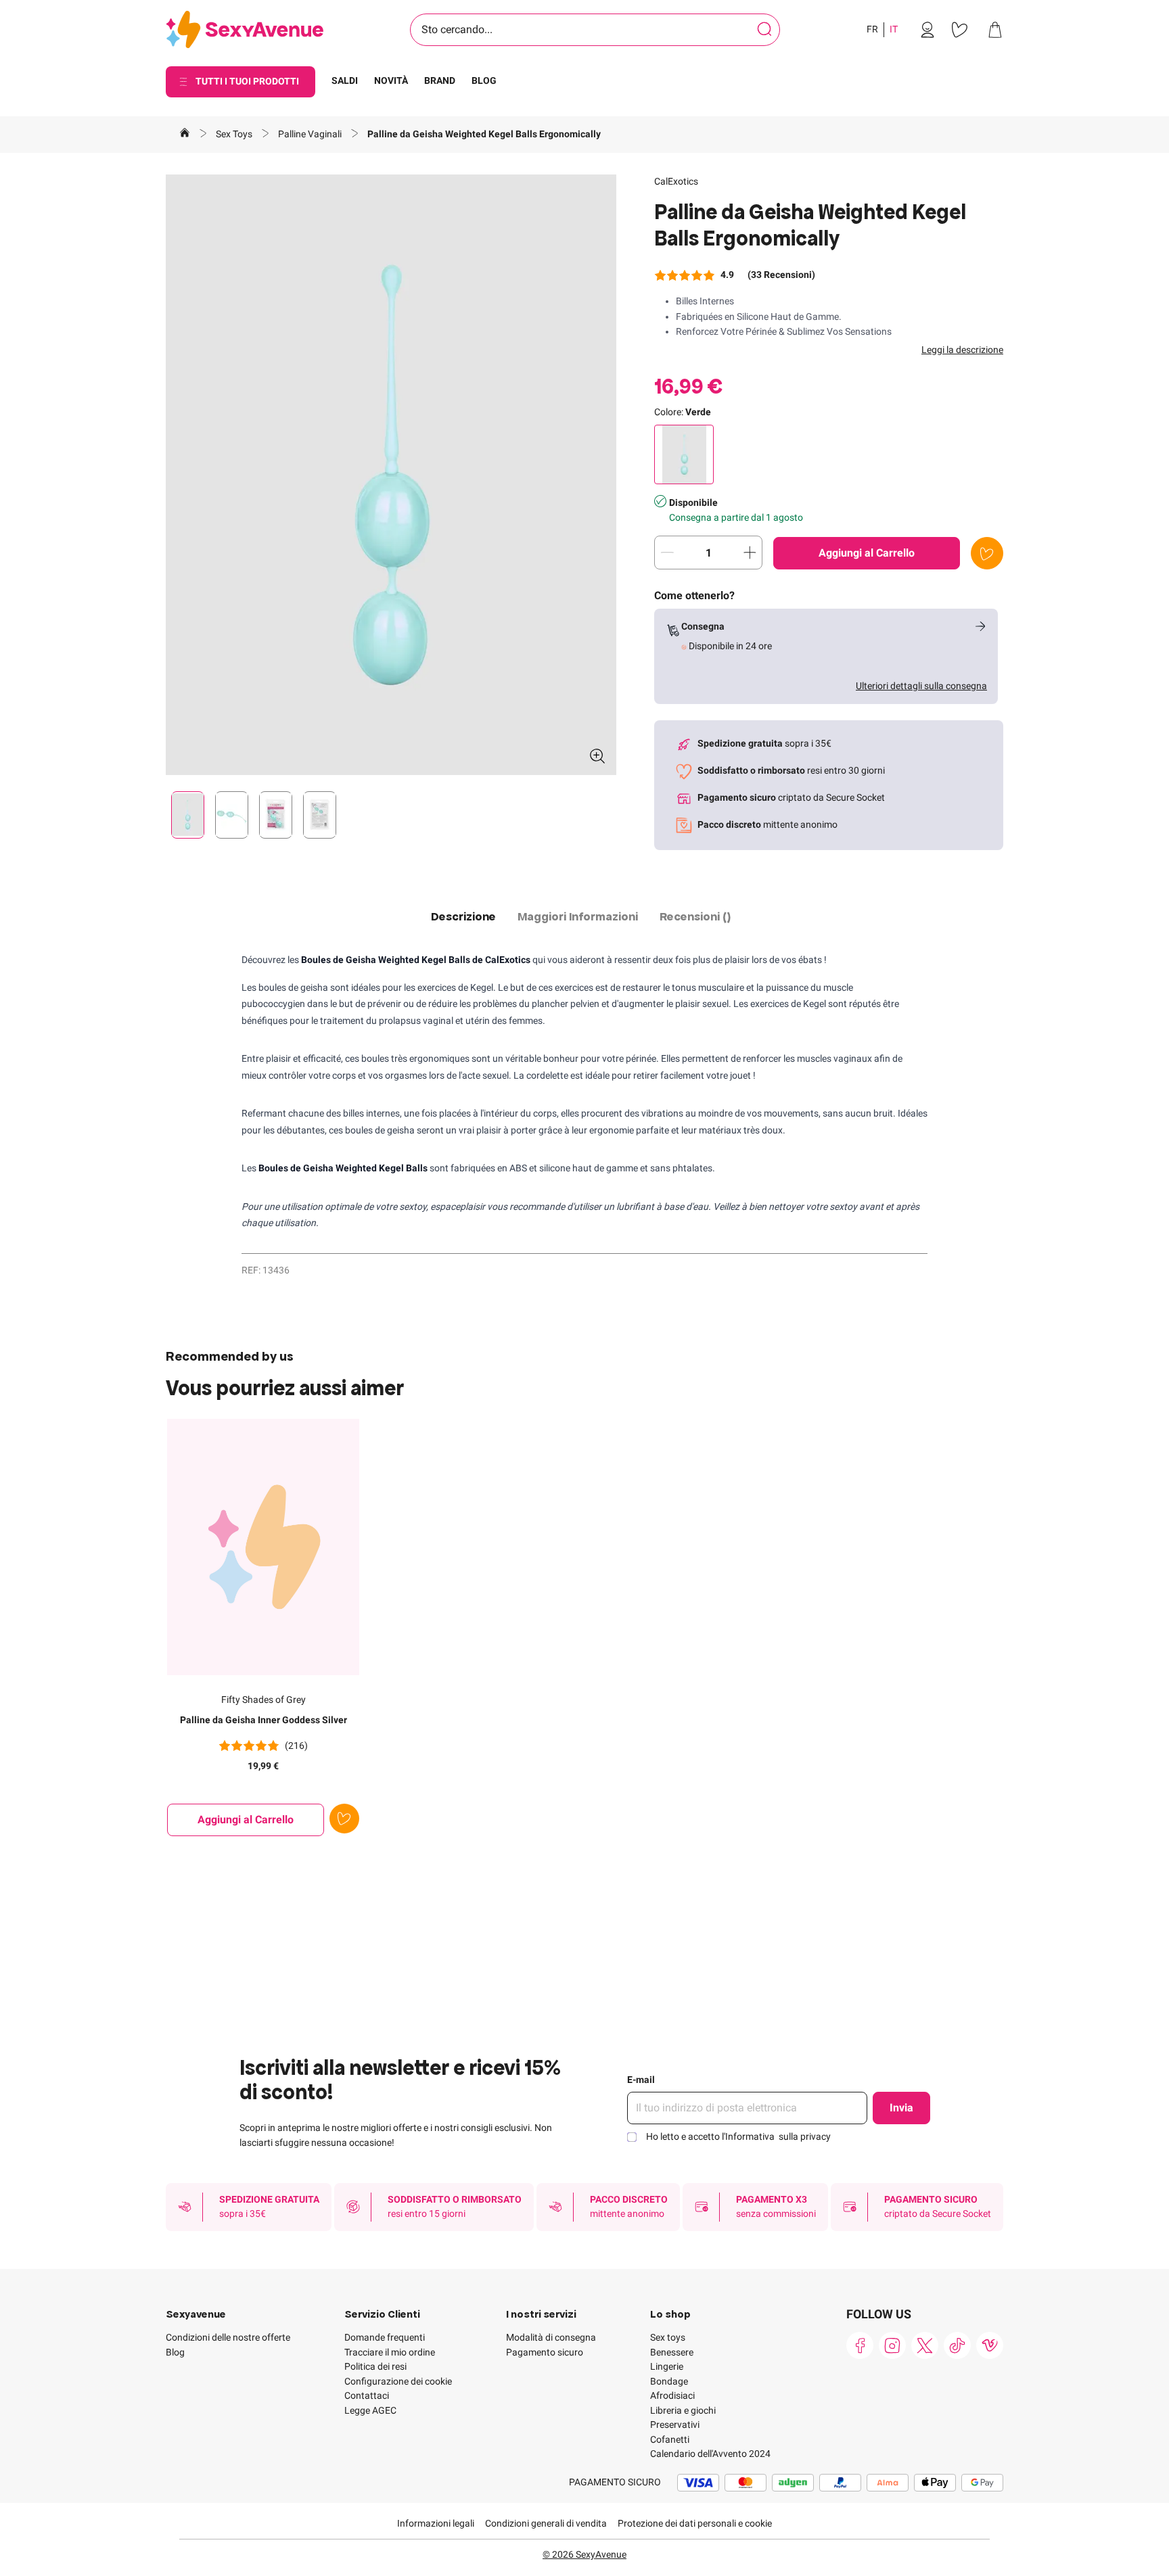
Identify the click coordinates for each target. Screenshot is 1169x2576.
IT (894, 29)
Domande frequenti (385, 2337)
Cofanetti (670, 2439)
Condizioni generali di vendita (546, 2523)
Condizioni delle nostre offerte (228, 2337)
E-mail (641, 2080)
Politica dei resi (375, 2366)
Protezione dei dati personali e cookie (695, 2523)
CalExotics (676, 181)
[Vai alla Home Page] (185, 135)
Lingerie (667, 2366)
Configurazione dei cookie (398, 2381)
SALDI (345, 80)
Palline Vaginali (311, 134)
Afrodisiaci (672, 2395)
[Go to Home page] (245, 30)
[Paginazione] (188, 815)
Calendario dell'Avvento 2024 (710, 2454)
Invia (901, 2108)
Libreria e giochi (683, 2410)
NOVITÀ (391, 80)
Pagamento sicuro (545, 2352)
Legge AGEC (370, 2410)
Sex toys (668, 2337)
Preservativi (675, 2425)
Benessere (672, 2352)
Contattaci (367, 2395)
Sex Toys (235, 134)
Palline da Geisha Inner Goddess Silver (263, 1720)
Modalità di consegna (551, 2337)
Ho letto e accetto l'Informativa (738, 2136)
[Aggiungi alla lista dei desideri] (987, 553)
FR (872, 29)
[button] (391, 475)
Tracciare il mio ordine (390, 2352)
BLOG (484, 80)
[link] (927, 30)
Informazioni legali (436, 2523)
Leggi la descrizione (962, 350)
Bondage (669, 2381)
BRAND (440, 80)
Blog (175, 2352)
